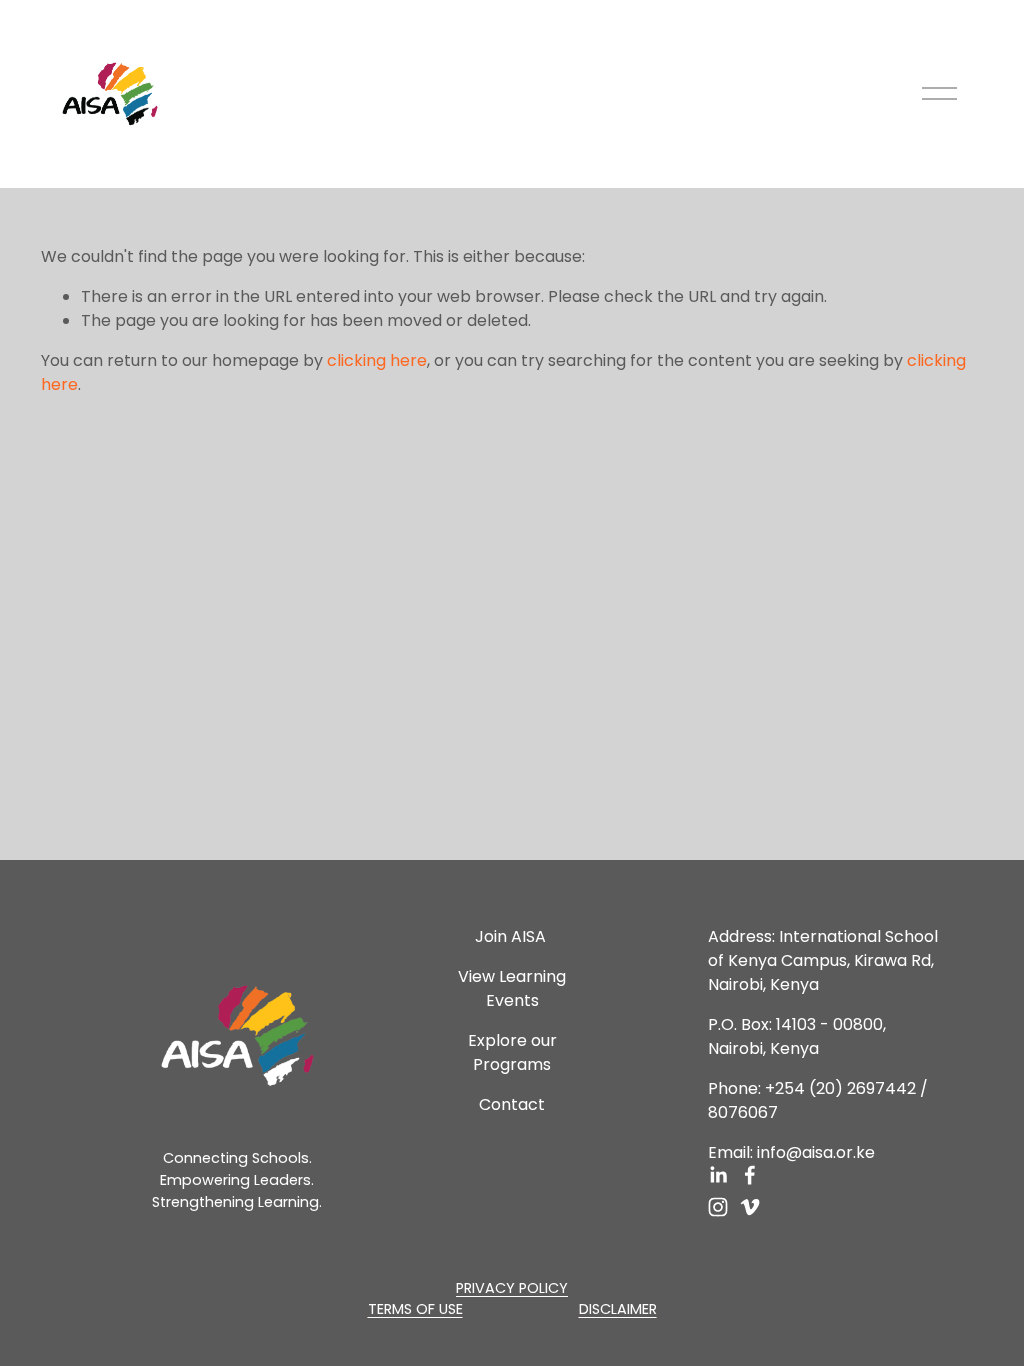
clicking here (377, 360)
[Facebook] (750, 1175)
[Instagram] (718, 1207)
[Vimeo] (750, 1207)
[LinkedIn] (718, 1175)
